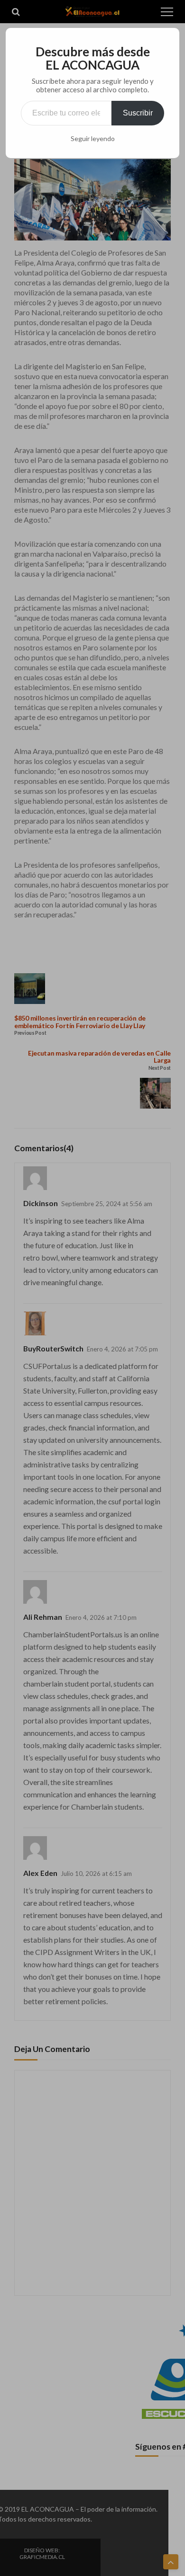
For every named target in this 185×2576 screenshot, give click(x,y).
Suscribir (138, 113)
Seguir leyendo (93, 139)
